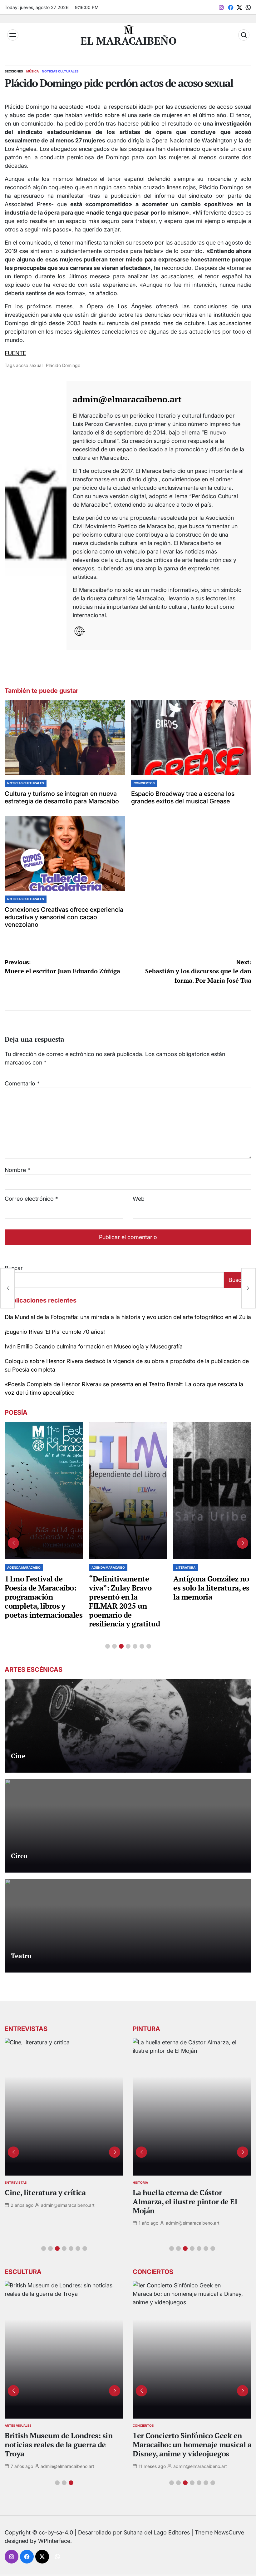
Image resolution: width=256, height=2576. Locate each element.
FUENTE (15, 353)
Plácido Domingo (63, 365)
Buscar (238, 1280)
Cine (18, 1756)
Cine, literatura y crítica (46, 2192)
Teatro (21, 1956)
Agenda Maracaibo (24, 1567)
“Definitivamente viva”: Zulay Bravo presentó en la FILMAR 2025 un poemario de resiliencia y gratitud (124, 1601)
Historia (140, 2182)
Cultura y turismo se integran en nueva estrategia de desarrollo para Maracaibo (62, 797)
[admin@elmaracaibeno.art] (36, 516)
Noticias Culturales (60, 71)
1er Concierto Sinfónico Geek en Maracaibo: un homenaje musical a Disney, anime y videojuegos (192, 2444)
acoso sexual (29, 365)
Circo (19, 1856)
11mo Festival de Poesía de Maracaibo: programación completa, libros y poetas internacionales (44, 1597)
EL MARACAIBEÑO (129, 41)
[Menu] (13, 35)
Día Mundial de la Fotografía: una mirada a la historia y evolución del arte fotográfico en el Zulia (128, 1317)
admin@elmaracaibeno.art (127, 399)
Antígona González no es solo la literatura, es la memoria (211, 1588)
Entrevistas (16, 2182)
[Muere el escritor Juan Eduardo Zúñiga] (7, 1288)
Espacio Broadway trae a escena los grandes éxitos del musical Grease (183, 797)
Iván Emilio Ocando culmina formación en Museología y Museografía (94, 1346)
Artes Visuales (18, 2425)
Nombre (17, 1170)
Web (139, 1199)
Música (32, 71)
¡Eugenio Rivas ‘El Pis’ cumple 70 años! (55, 1332)
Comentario (22, 1083)
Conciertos (144, 783)
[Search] (244, 35)
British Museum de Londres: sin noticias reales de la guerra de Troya (59, 2444)
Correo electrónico (31, 1199)
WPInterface (54, 2541)
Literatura (186, 1567)
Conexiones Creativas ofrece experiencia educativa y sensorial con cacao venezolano (64, 917)
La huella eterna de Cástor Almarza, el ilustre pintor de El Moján (185, 2201)
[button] (108, 1646)
